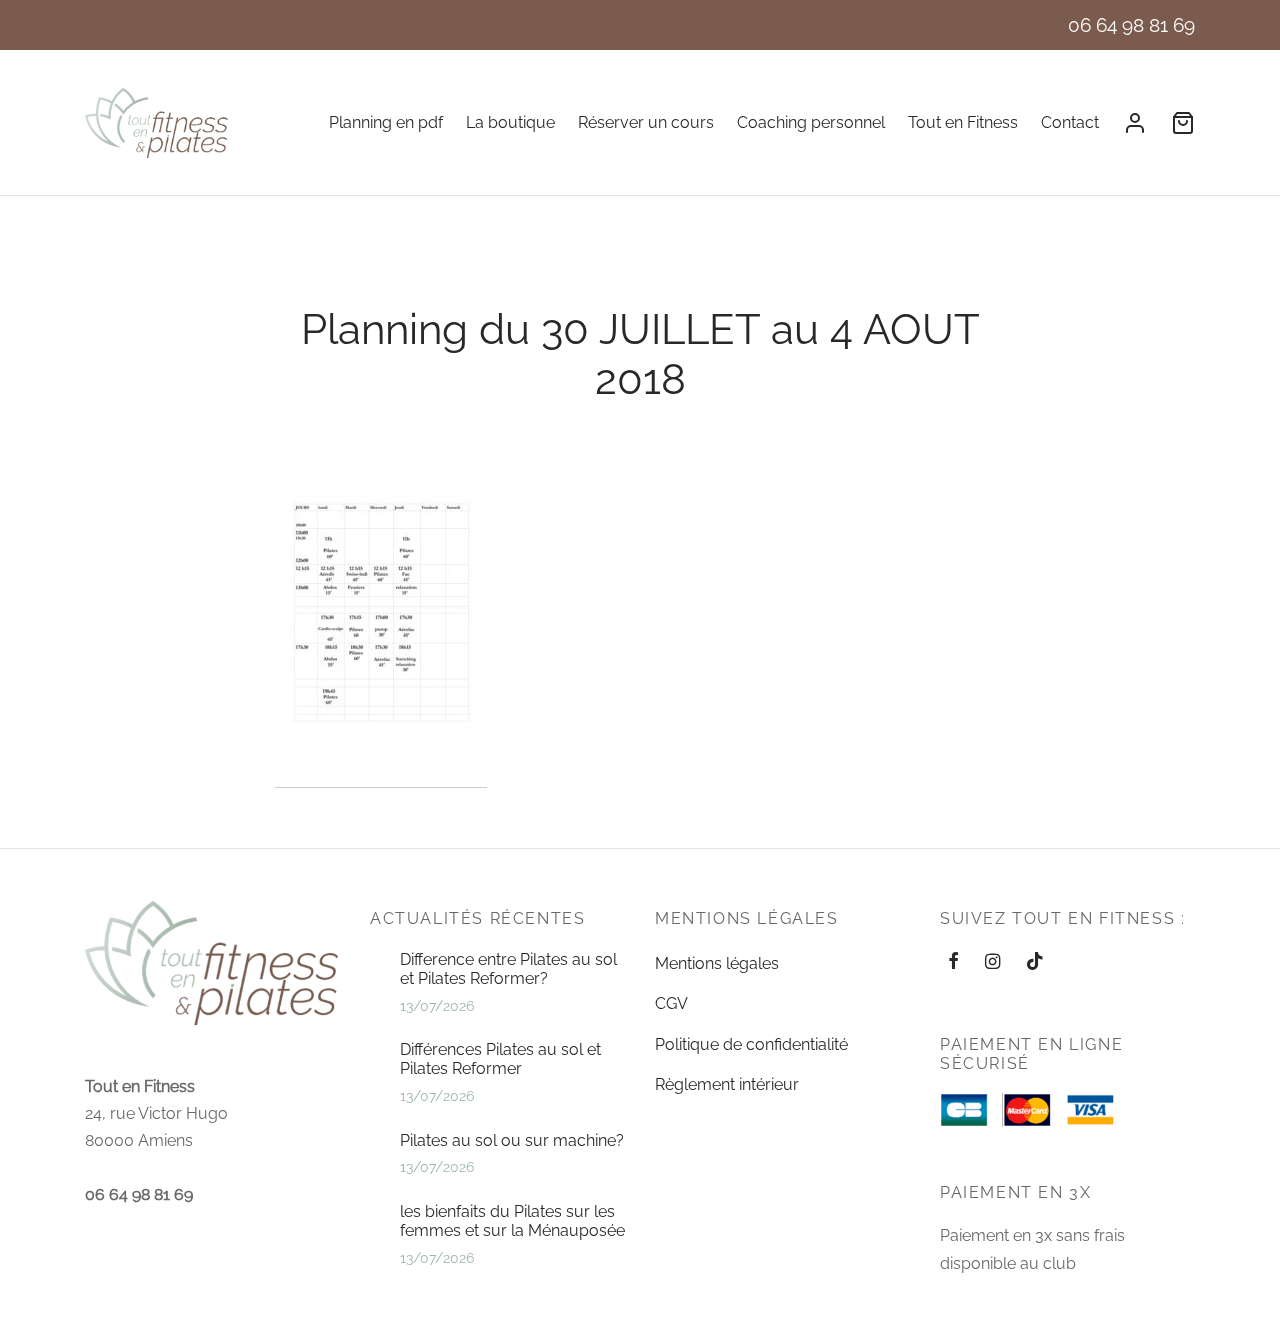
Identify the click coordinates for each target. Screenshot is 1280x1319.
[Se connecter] (1135, 123)
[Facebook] (953, 962)
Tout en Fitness (963, 122)
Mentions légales (717, 963)
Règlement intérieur (727, 1084)
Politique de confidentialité (751, 1044)
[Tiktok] (1035, 962)
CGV (671, 1003)
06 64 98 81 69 (1131, 25)
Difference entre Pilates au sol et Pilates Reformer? (508, 969)
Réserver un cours (646, 122)
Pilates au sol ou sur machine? (512, 1140)
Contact (1070, 122)
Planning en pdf (386, 122)
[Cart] (1183, 123)
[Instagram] (992, 962)
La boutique (510, 122)
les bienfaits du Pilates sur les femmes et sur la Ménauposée (512, 1221)
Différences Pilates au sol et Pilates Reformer (500, 1059)
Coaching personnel (811, 122)
